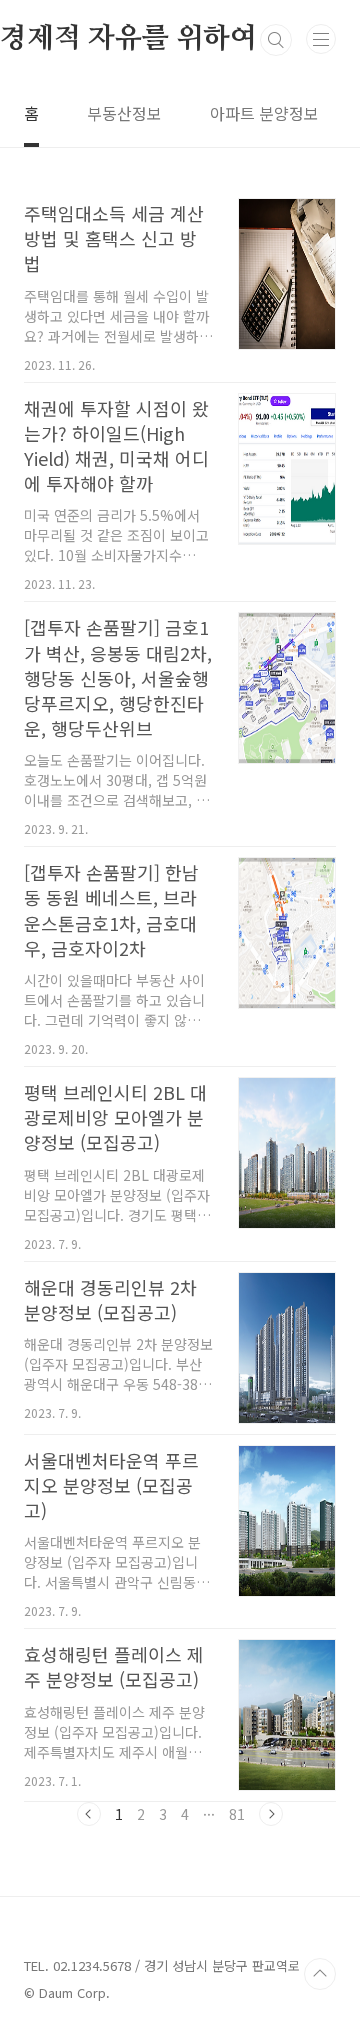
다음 (271, 1814)
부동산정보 (124, 113)
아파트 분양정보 (264, 113)
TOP (320, 1974)
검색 (276, 40)
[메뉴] (321, 39)
